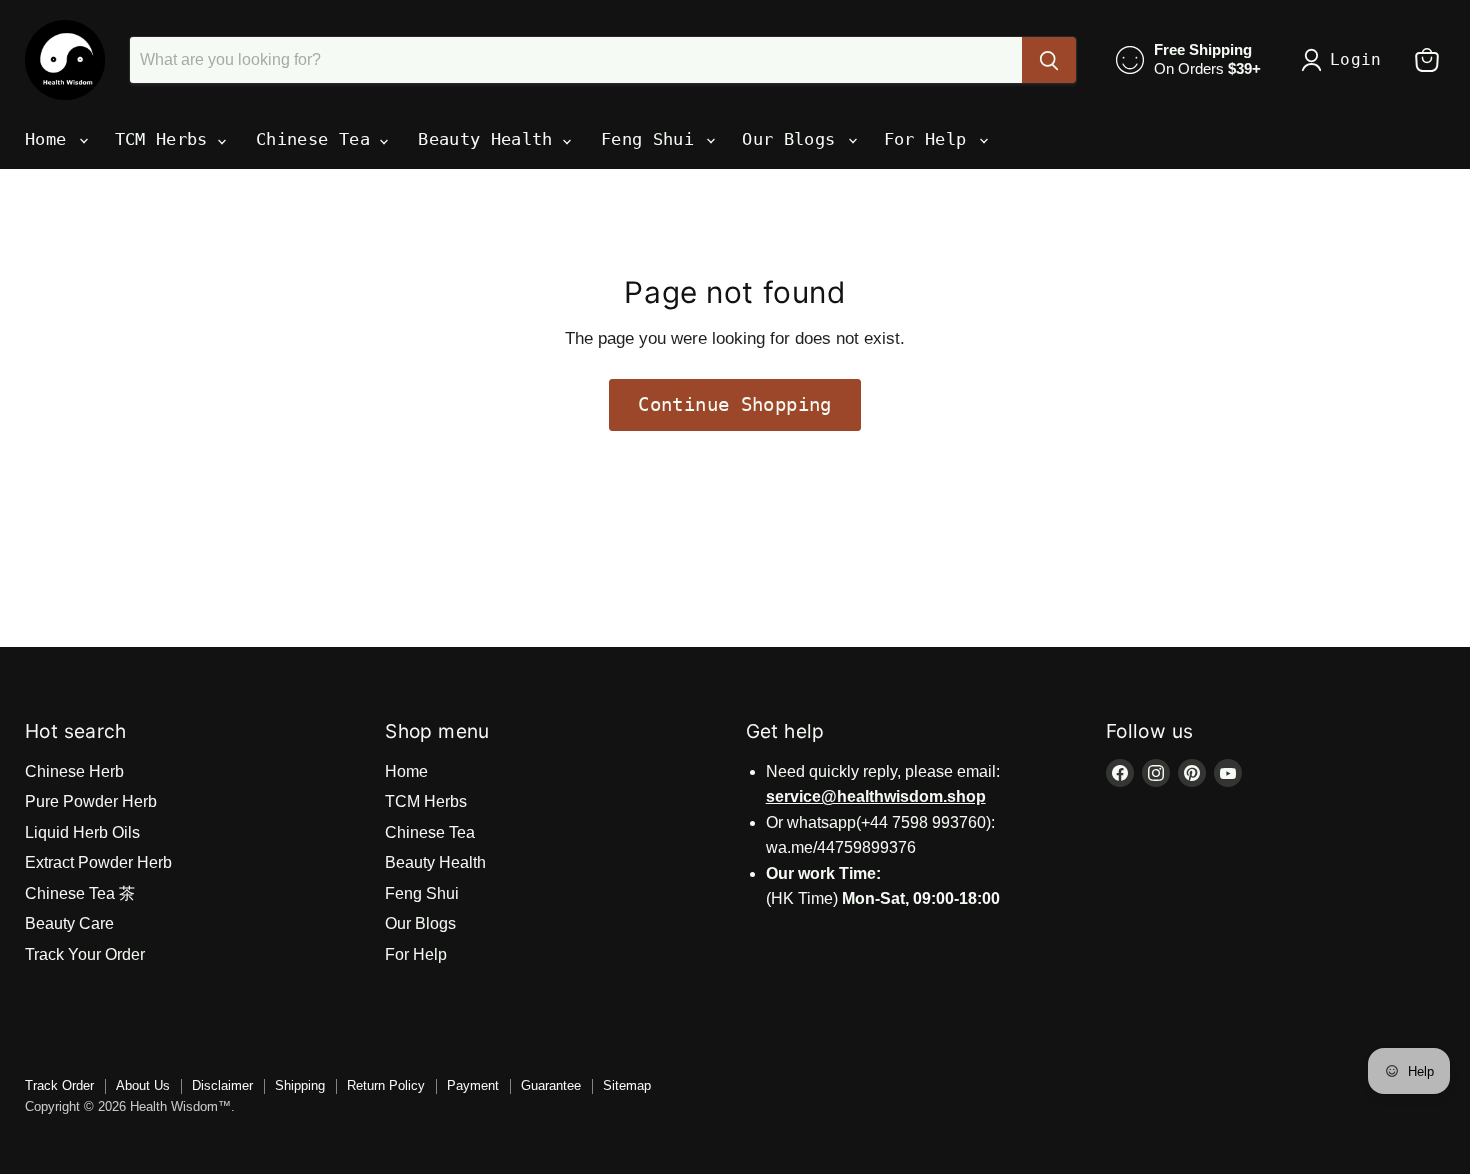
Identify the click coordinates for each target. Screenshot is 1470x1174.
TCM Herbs (166, 139)
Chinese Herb (74, 771)
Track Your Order (85, 954)
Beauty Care (69, 923)
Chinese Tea (318, 139)
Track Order (59, 1085)
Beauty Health (490, 139)
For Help (930, 139)
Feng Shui (652, 139)
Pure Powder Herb (91, 801)
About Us (143, 1085)
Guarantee (551, 1085)
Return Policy (386, 1085)
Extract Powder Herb (98, 862)
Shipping (300, 1085)
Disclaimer (222, 1085)
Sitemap (627, 1085)
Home (51, 139)
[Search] (1049, 60)
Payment (473, 1085)
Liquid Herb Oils (82, 832)
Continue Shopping (735, 404)
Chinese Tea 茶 (80, 893)
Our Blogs (793, 139)
